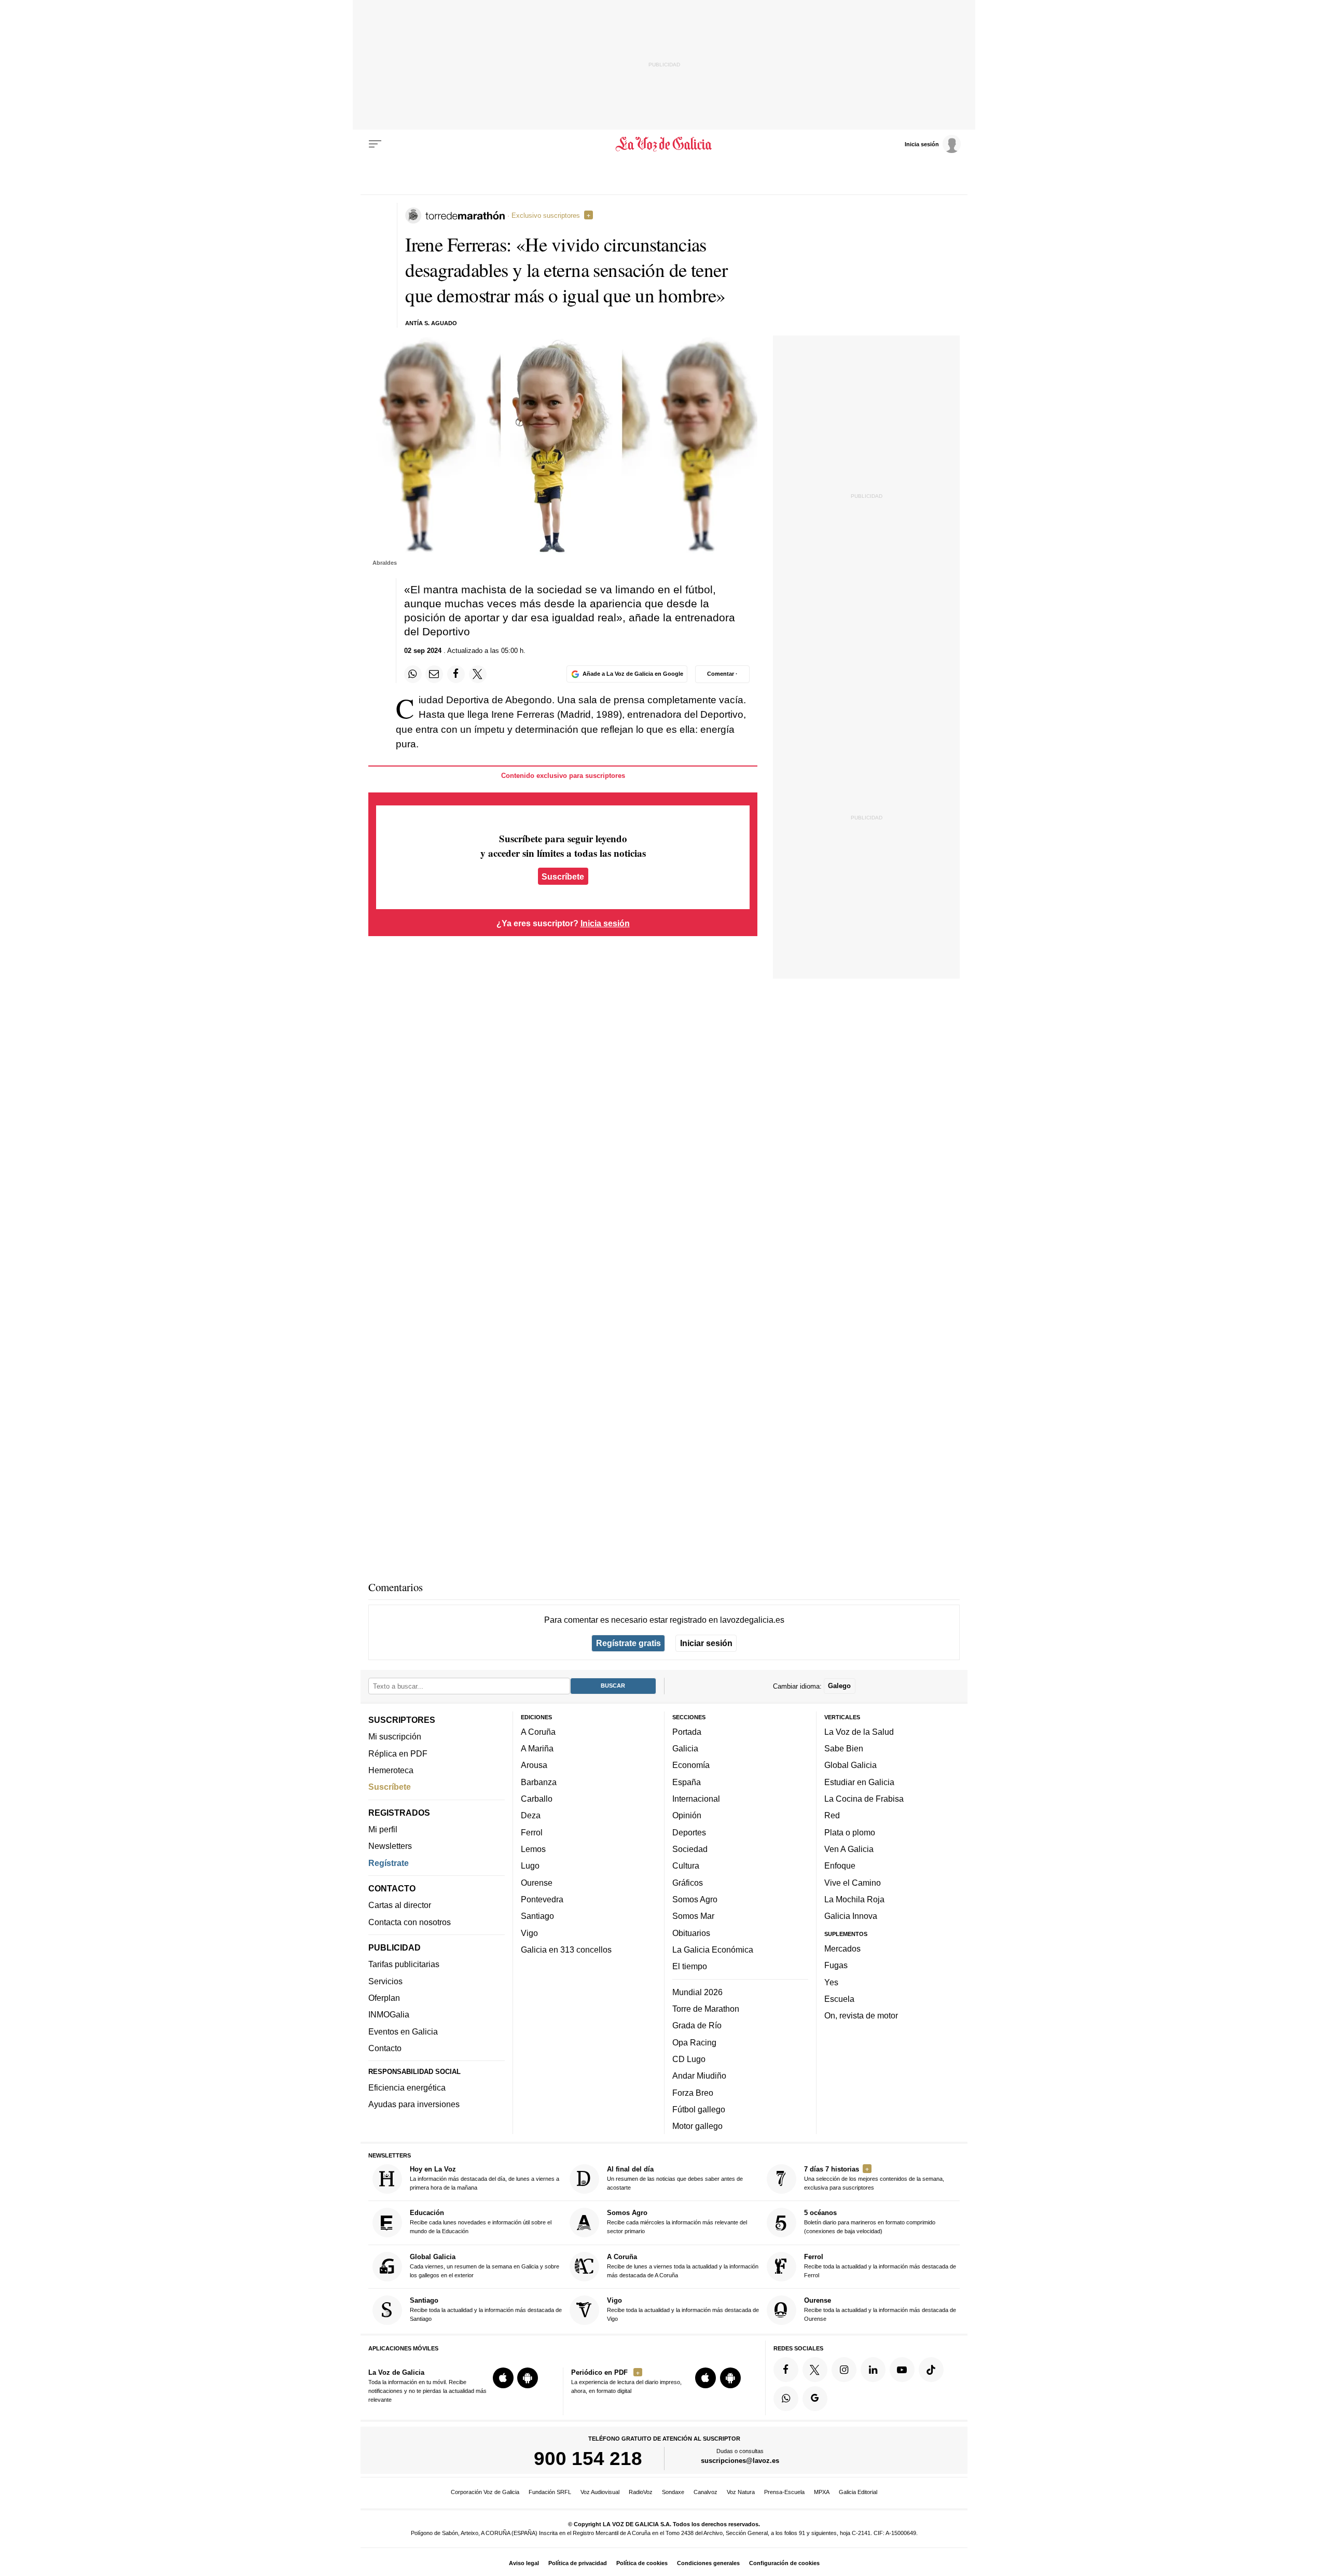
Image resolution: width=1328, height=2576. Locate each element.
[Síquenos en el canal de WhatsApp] (786, 2399)
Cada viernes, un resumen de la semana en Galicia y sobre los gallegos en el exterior (485, 2266)
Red (832, 1815)
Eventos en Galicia (403, 2031)
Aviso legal (524, 2563)
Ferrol (532, 1832)
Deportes (689, 1832)
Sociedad (690, 1849)
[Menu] (375, 144)
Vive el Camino (853, 1882)
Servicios (385, 1981)
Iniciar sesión (706, 1643)
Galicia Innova (851, 1916)
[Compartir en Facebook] (456, 674)
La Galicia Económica (713, 1950)
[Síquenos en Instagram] (844, 2370)
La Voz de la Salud (859, 1732)
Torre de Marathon (706, 2009)
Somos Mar (693, 1916)
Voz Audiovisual (600, 2492)
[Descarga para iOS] (503, 2378)
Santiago (537, 1916)
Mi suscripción (395, 1736)
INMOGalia (389, 2014)
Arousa (534, 1765)
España (687, 1782)
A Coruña (538, 1732)
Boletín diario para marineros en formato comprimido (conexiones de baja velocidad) (870, 2222)
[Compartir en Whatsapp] (413, 674)
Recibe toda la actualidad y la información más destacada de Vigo (683, 2309)
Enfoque (840, 1865)
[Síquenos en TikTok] (931, 2370)
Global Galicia (850, 1765)
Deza (531, 1815)
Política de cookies (642, 2563)
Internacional (696, 1799)
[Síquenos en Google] (815, 2399)
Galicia (685, 1748)
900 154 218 (588, 2458)
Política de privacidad (578, 2563)
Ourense (537, 1882)
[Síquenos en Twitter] (815, 2370)
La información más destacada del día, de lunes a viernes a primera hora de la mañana (485, 2178)
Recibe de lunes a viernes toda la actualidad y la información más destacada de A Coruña (683, 2266)
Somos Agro (695, 1899)
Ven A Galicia (849, 1849)
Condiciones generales (708, 2563)
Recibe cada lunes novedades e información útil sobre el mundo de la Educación (481, 2222)
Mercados (842, 1948)
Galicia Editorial (858, 2492)
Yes (831, 1982)
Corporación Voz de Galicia (485, 2492)
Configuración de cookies (784, 2563)
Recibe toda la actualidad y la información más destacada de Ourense (880, 2309)
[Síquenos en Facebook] (786, 2370)
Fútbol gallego (699, 2109)
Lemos (533, 1849)
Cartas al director (400, 1905)
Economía (691, 1765)
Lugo (530, 1865)
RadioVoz (641, 2492)
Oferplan (384, 1998)
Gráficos (688, 1882)
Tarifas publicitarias (404, 1964)
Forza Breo (693, 2092)
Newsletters (390, 1846)
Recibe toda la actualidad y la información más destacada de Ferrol (880, 2266)
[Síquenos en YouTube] (902, 2370)
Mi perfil (383, 1829)
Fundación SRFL (550, 2492)
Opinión (687, 1815)
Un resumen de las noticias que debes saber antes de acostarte (675, 2178)
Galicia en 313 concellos (566, 1950)
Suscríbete (563, 876)
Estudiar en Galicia (859, 1782)
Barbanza (539, 1782)
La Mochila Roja (854, 1899)
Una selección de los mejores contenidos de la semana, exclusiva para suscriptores (874, 2178)
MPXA (822, 2492)
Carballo (537, 1799)
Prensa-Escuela (784, 2492)
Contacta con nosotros (410, 1921)
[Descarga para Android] (528, 2378)
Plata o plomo (850, 1832)
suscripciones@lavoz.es (740, 2461)
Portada (687, 1732)
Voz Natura (741, 2492)
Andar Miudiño (699, 2076)
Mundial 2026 (697, 1992)
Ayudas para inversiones (414, 2104)
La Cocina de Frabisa (864, 1799)
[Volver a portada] (664, 144)
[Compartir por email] (434, 674)
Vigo (529, 1932)
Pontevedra (542, 1899)
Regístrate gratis (628, 1643)
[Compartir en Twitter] (478, 674)
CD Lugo (689, 2059)
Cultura (686, 1865)
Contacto (385, 2048)
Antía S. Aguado (431, 323)
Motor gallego (697, 2126)
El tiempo (690, 1966)
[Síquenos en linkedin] (873, 2370)
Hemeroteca (391, 1770)
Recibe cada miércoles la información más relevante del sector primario (677, 2222)
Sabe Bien (844, 1748)
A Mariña (537, 1748)
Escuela (839, 1999)
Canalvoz (706, 2492)
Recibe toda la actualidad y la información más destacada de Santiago (486, 2309)
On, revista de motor (861, 2015)
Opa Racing (694, 2042)
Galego (839, 1686)
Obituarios (691, 1932)
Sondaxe (673, 2492)
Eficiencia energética (407, 2087)
